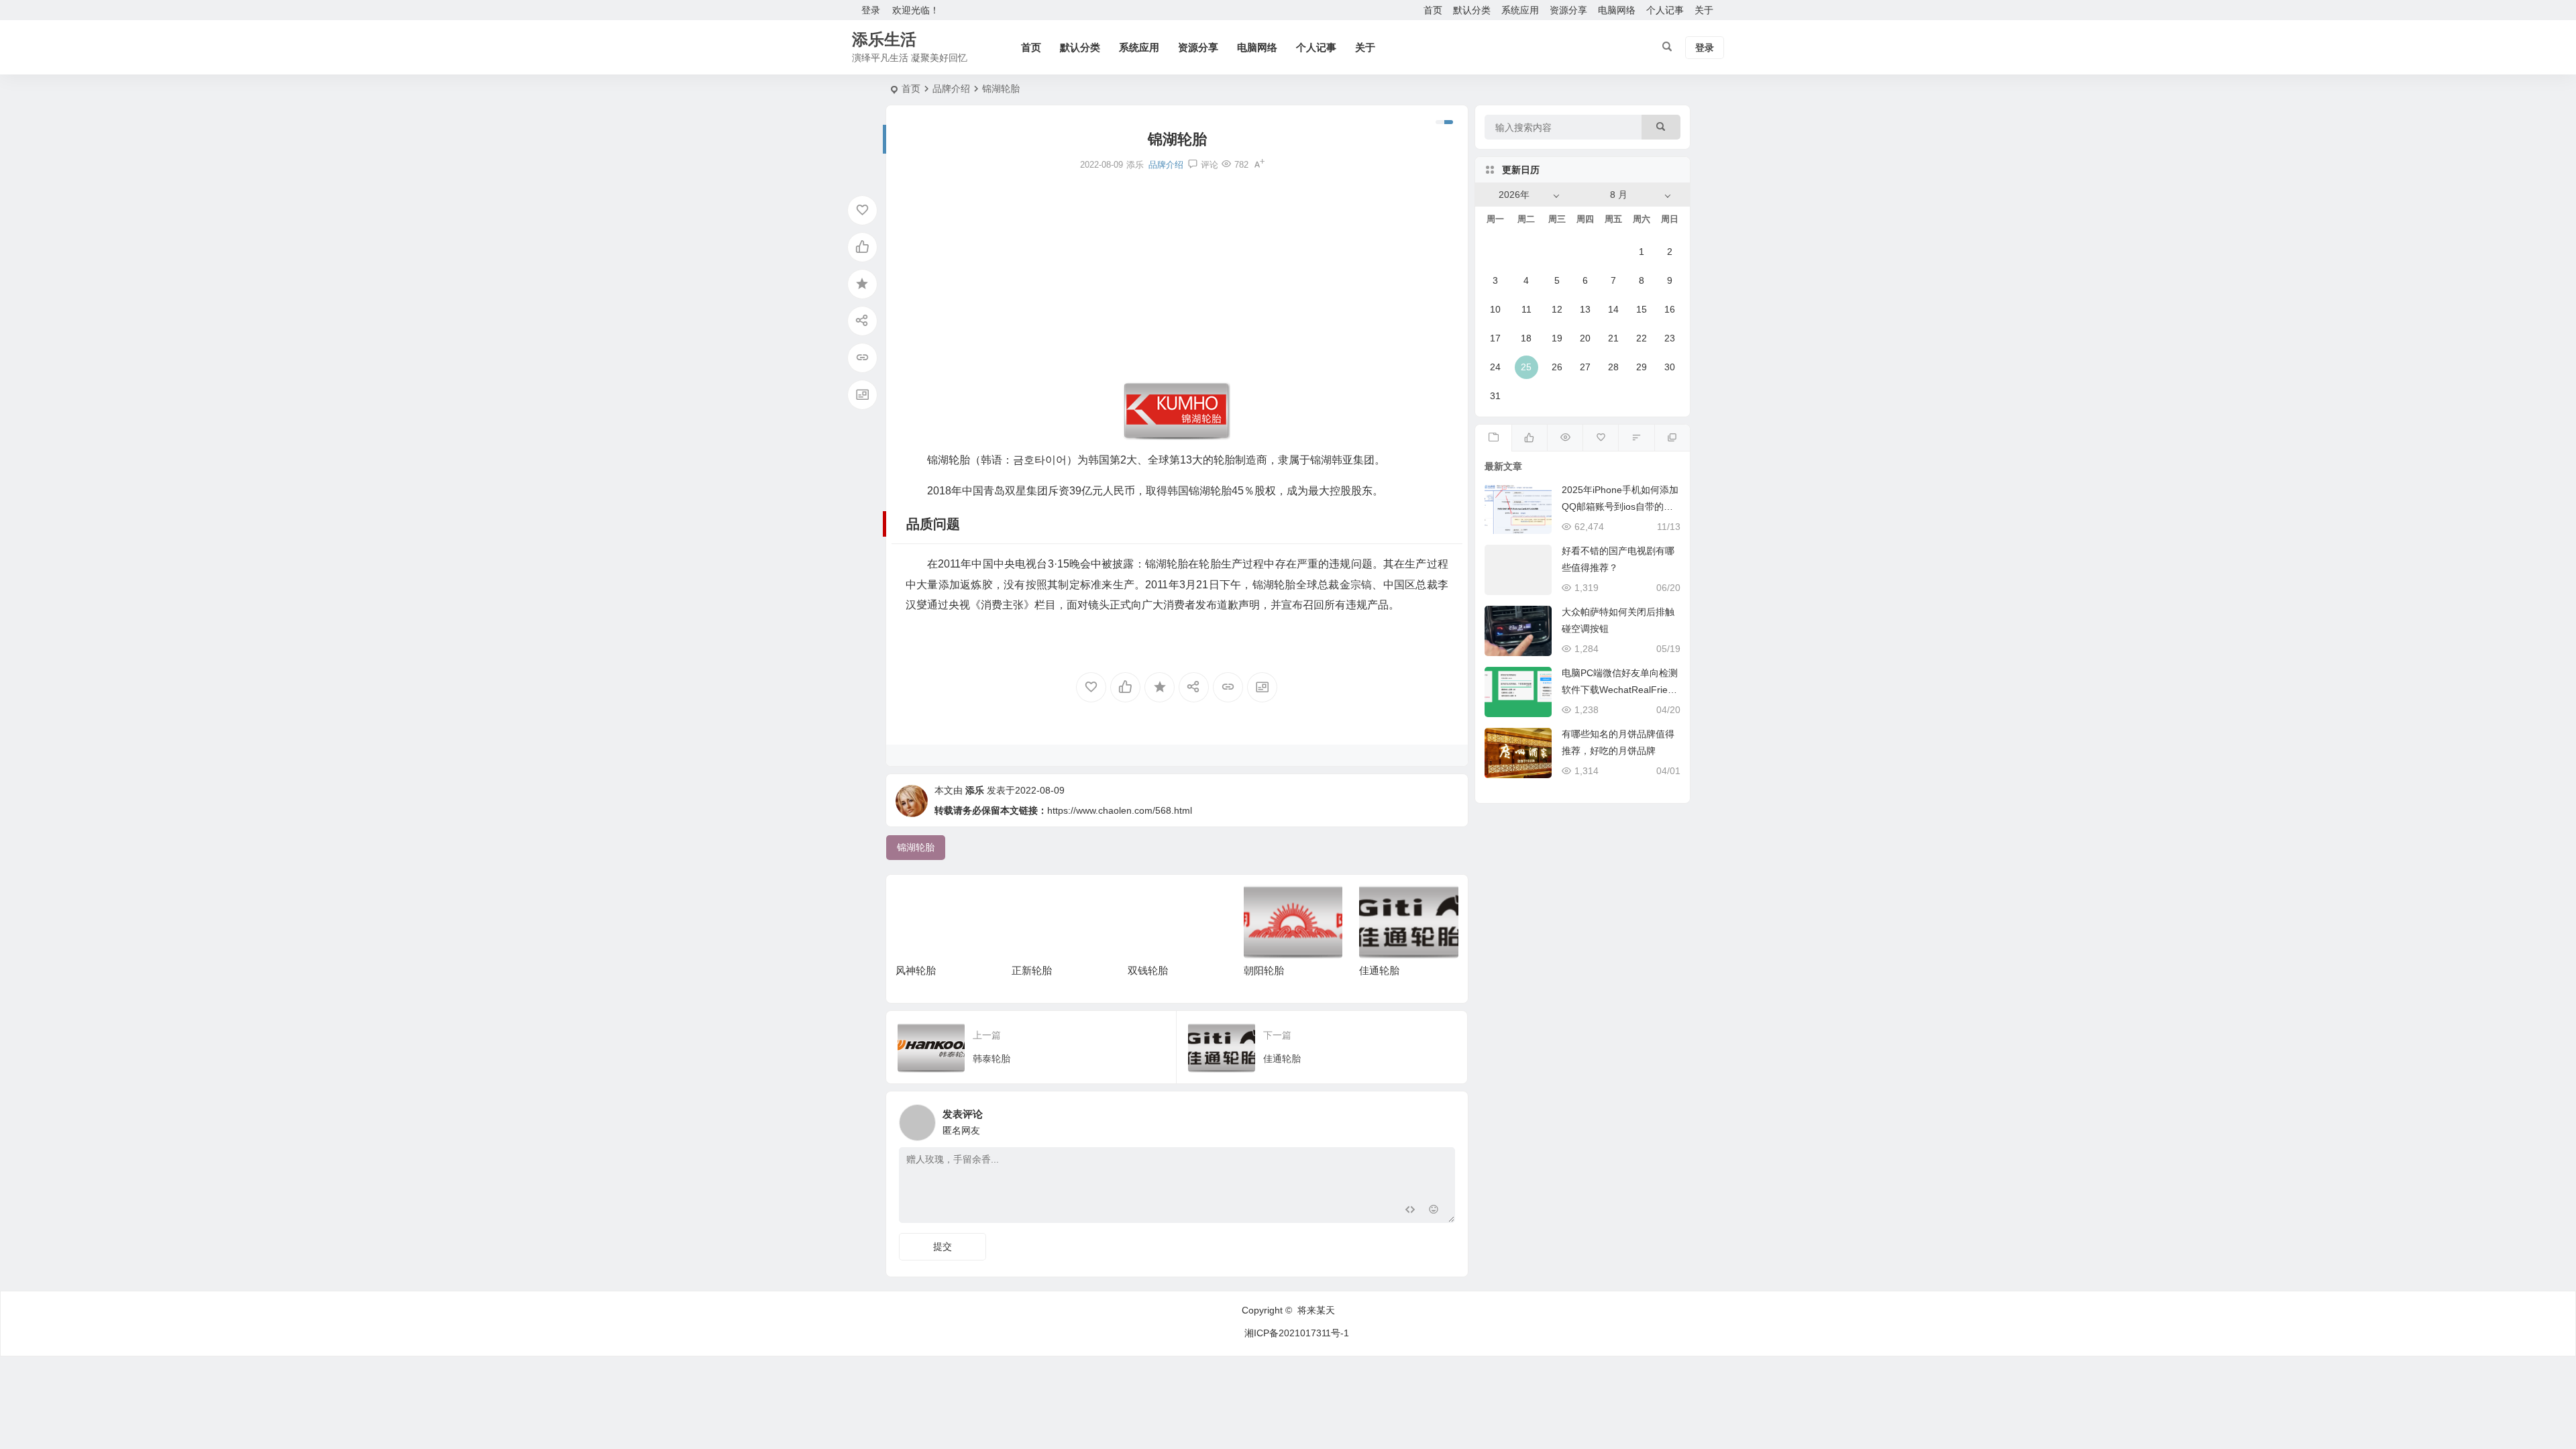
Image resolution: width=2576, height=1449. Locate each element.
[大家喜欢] (1529, 438)
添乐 (975, 790)
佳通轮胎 (1379, 970)
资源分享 (1568, 10)
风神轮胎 (916, 970)
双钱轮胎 (1148, 970)
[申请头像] (1442, 1119)
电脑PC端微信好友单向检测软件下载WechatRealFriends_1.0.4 (1620, 690)
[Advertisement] (1177, 277)
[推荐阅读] (1672, 438)
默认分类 (1472, 10)
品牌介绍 (951, 89)
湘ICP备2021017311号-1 (1297, 1333)
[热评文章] (1600, 438)
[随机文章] (1636, 438)
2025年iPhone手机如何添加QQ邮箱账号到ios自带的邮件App (1620, 506)
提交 (943, 1246)
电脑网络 (1617, 10)
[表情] (1434, 1211)
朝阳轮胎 (1264, 970)
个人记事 (1665, 10)
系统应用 (1520, 10)
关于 (1704, 10)
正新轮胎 (1032, 970)
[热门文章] (1565, 438)
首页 (1433, 10)
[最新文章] (1493, 438)
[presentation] (1381, 906)
